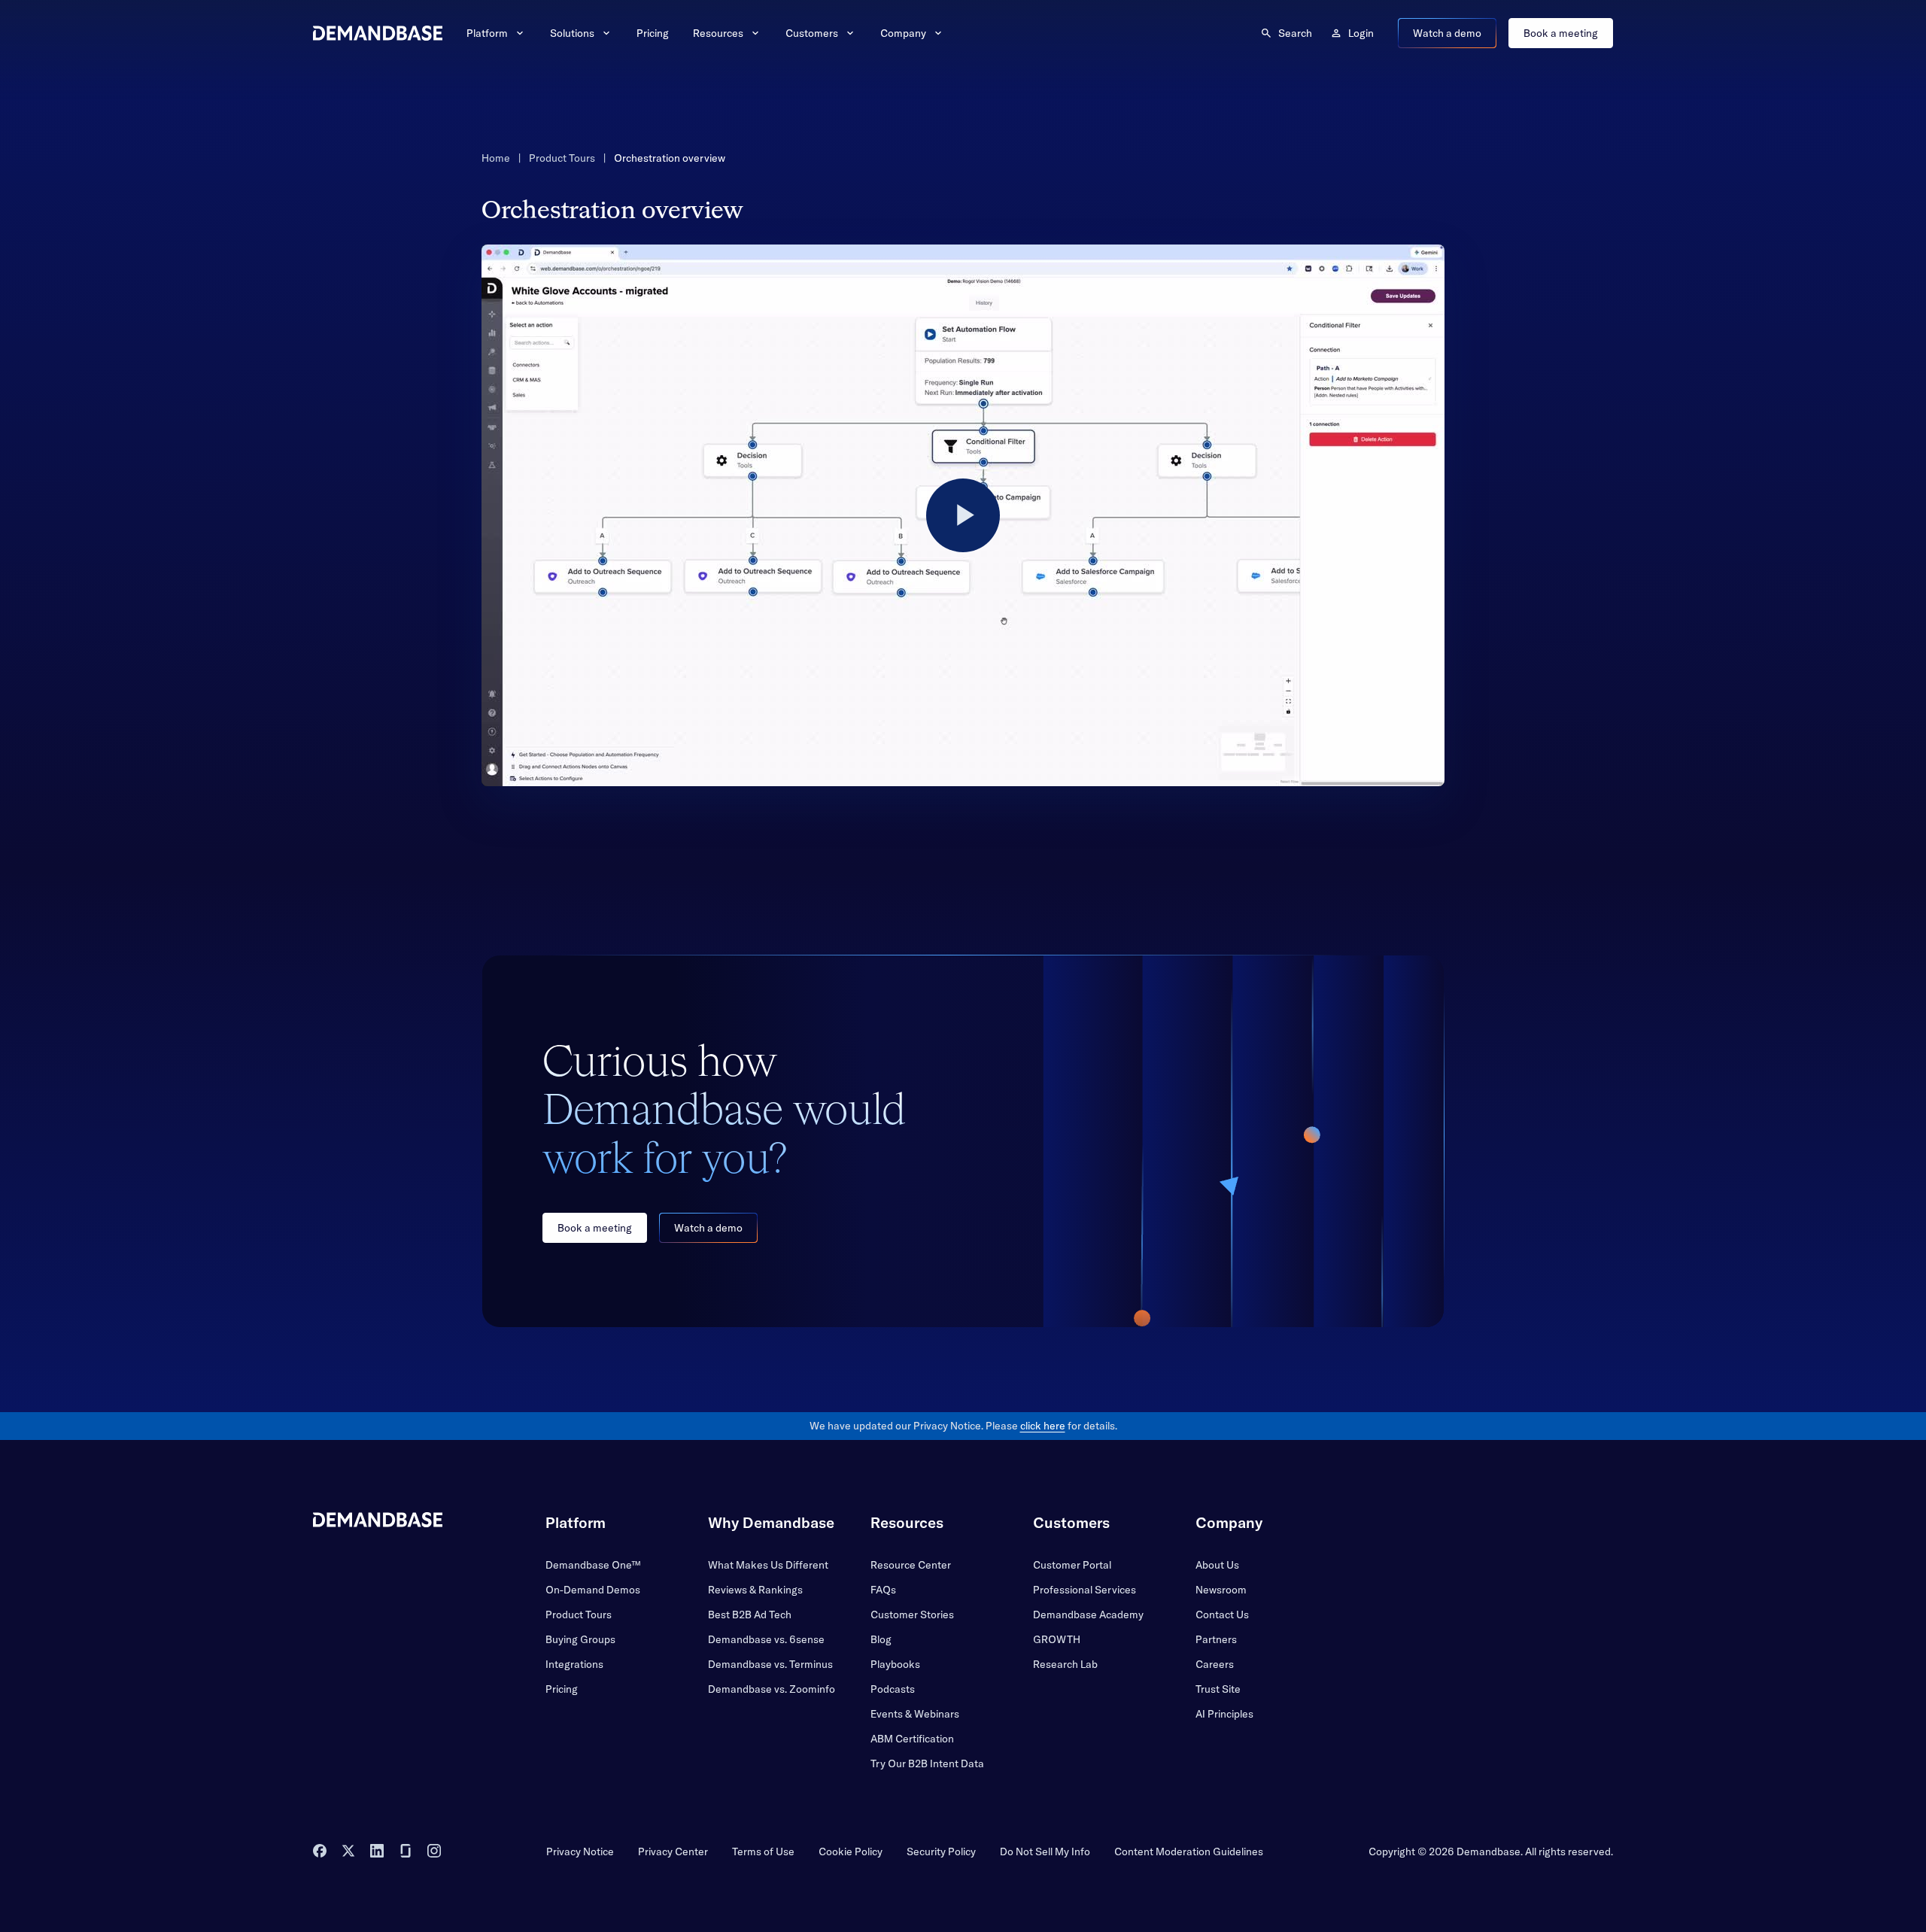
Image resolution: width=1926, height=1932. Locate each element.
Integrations (574, 1664)
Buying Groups (580, 1639)
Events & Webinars (915, 1714)
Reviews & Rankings (755, 1590)
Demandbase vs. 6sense (766, 1639)
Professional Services (1085, 1590)
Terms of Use (763, 1851)
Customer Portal (1072, 1565)
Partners (1216, 1639)
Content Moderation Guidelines (1189, 1851)
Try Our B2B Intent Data (927, 1763)
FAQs (883, 1590)
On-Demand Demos (593, 1590)
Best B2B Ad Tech (750, 1615)
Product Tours (562, 158)
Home (496, 158)
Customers (812, 33)
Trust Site (1218, 1689)
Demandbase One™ (593, 1565)
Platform (487, 33)
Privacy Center (673, 1851)
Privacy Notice (580, 1851)
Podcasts (893, 1689)
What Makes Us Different (768, 1565)
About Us (1217, 1565)
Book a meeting (1561, 33)
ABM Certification (912, 1739)
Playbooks (895, 1664)
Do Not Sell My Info (1045, 1851)
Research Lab (1065, 1664)
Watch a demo (1447, 33)
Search (1295, 33)
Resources (718, 33)
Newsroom (1221, 1590)
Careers (1215, 1664)
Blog (881, 1639)
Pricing (653, 33)
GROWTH (1057, 1639)
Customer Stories (912, 1615)
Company (903, 33)
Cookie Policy (851, 1851)
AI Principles (1224, 1714)
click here (1043, 1426)
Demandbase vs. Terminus (770, 1664)
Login (1361, 33)
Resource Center (911, 1565)
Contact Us (1222, 1615)
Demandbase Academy (1088, 1615)
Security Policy (941, 1851)
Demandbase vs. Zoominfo (772, 1689)
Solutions (572, 33)
